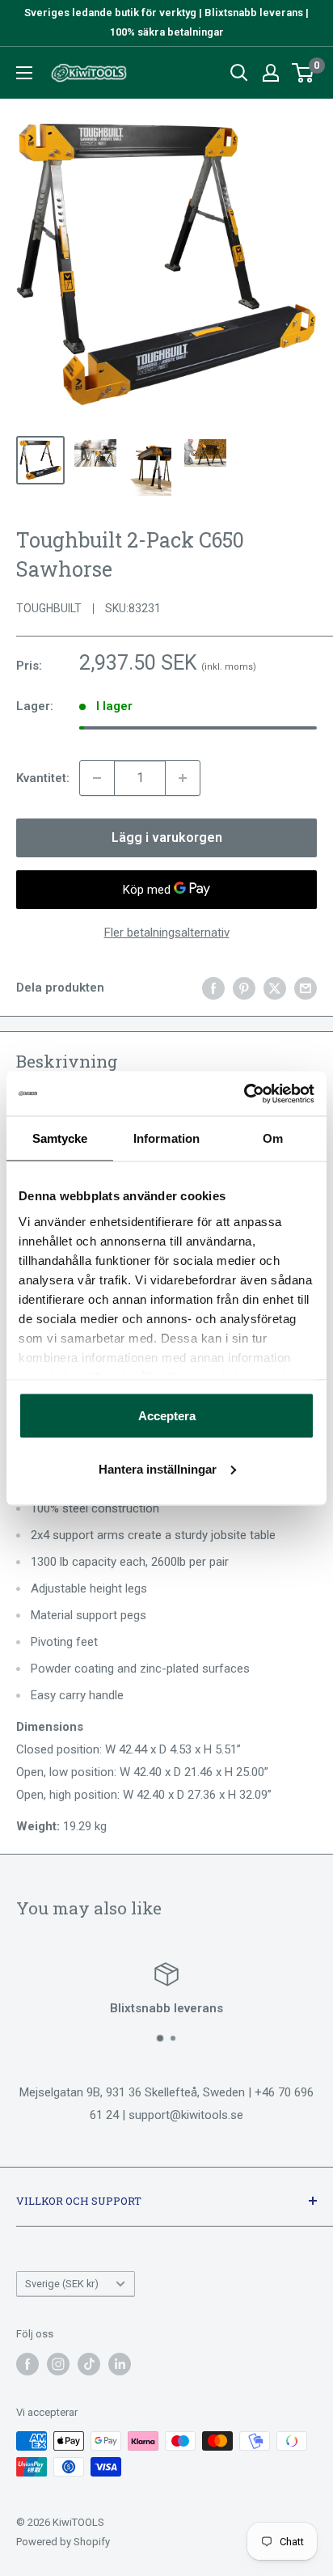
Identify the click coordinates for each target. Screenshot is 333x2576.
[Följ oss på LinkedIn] (120, 2364)
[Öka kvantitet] (183, 778)
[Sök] (239, 73)
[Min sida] (271, 73)
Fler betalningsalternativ (167, 933)
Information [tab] (166, 1138)
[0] (303, 73)
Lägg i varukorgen (167, 838)
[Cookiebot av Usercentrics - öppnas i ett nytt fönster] (244, 1093)
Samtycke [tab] (60, 1138)
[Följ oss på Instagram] (58, 2364)
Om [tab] (273, 1138)
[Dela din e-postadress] (306, 988)
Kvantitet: (43, 778)
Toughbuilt (49, 608)
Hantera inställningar (158, 1468)
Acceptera (167, 1416)
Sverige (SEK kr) (62, 2284)
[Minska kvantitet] (97, 778)
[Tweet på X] (275, 988)
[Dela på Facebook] (213, 988)
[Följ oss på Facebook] (27, 2364)
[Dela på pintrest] (244, 988)
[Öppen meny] (24, 73)
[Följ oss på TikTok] (89, 2364)
